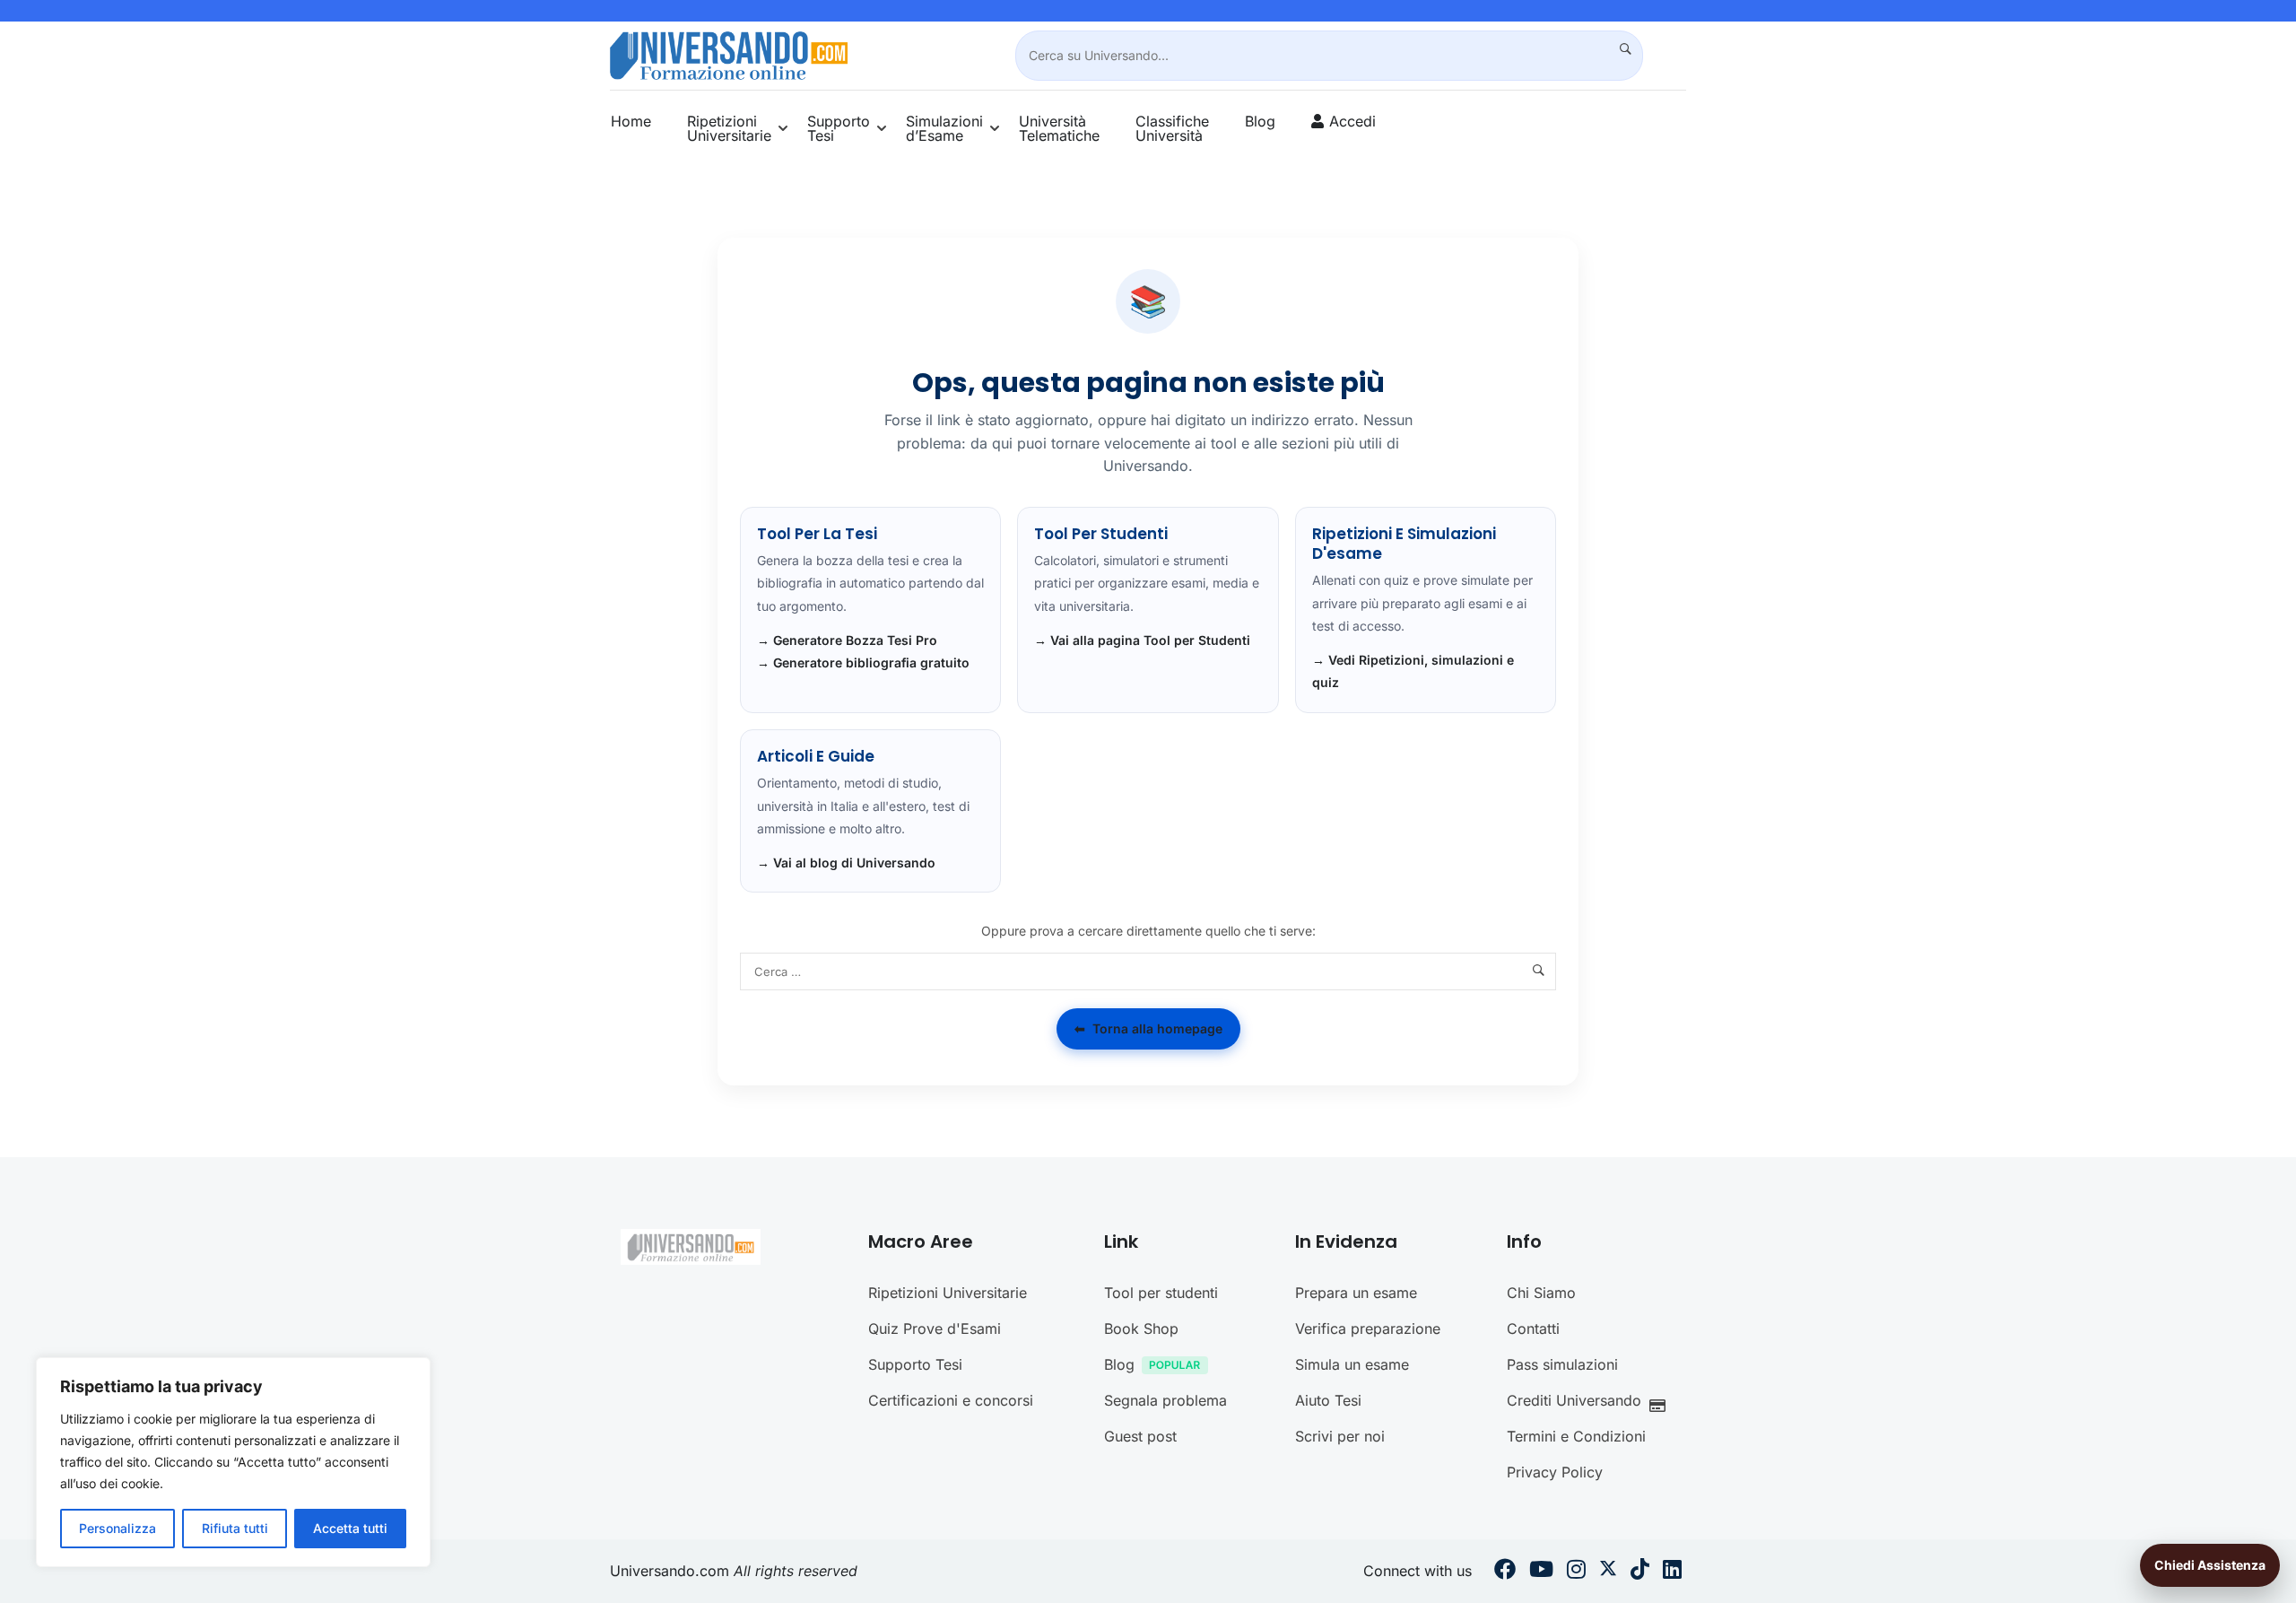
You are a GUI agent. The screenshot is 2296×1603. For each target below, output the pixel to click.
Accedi (1352, 121)
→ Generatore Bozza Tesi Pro (847, 640)
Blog (1260, 121)
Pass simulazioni (1562, 1364)
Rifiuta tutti (235, 1528)
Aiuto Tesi (1328, 1400)
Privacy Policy (1555, 1472)
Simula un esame (1352, 1364)
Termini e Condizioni (1576, 1436)
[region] (233, 1462)
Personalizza (117, 1528)
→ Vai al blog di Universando (846, 862)
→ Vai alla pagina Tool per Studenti (1142, 640)
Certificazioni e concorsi (951, 1400)
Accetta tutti (350, 1528)
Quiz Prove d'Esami (935, 1329)
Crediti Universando (1574, 1400)
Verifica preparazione (1368, 1329)
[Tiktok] (1640, 1572)
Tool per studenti (1161, 1293)
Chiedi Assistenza (2210, 1565)
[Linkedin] (1672, 1572)
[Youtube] (1541, 1572)
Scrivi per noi (1340, 1436)
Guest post (1140, 1436)
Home (631, 121)
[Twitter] (1608, 1572)
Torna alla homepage (1148, 1028)
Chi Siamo (1541, 1293)
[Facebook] (1505, 1572)
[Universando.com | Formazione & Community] (729, 54)
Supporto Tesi (839, 128)
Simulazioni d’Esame (944, 128)
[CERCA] (1618, 49)
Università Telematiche (1059, 128)
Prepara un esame (1356, 1293)
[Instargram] (1576, 1572)
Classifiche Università (1172, 128)
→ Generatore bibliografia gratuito (863, 662)
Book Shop (1141, 1329)
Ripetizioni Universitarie (729, 128)
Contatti (1533, 1329)
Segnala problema (1165, 1400)
